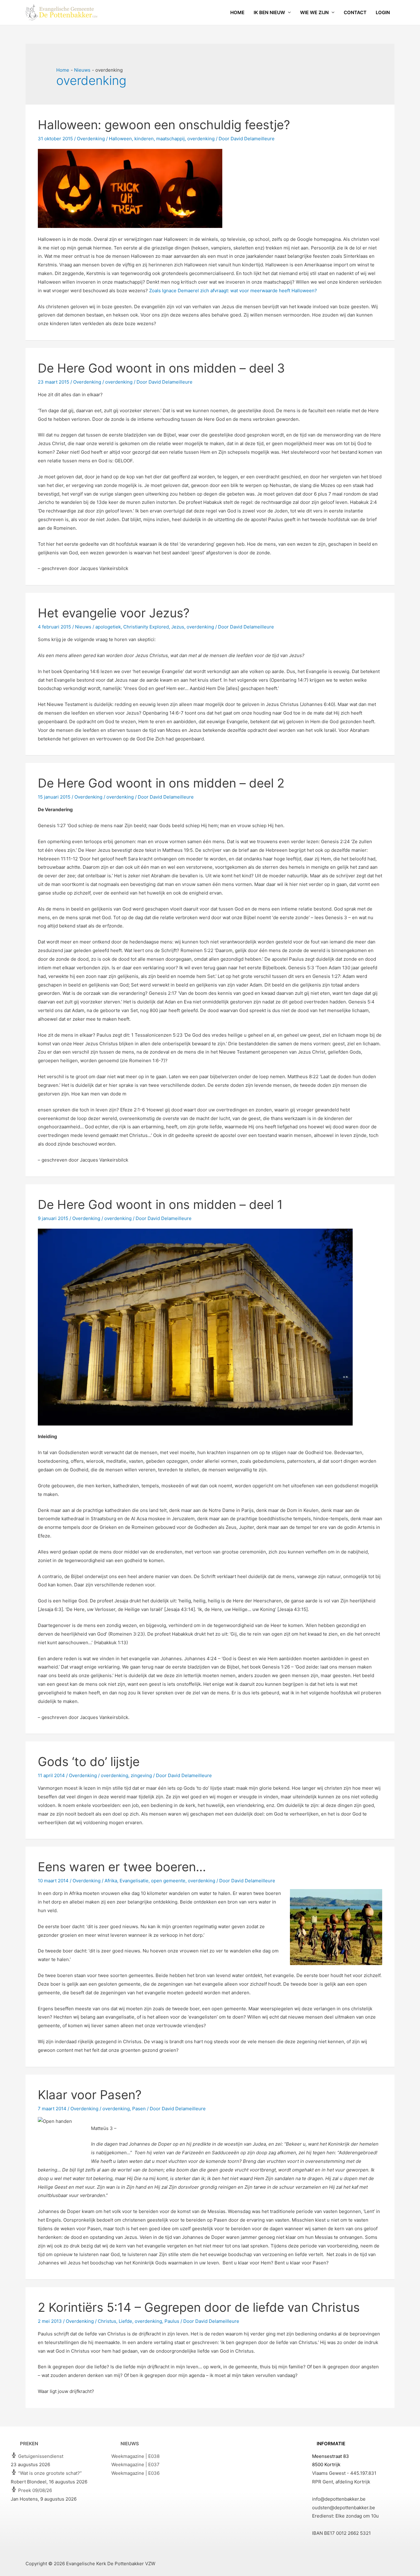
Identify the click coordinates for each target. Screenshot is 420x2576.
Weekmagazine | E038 (135, 2456)
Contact (355, 12)
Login (383, 12)
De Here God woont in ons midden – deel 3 (161, 368)
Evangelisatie (134, 1881)
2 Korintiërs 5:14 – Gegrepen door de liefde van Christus (199, 2307)
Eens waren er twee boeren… (122, 1867)
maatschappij (170, 139)
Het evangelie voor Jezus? (114, 613)
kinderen (144, 139)
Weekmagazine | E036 (135, 2473)
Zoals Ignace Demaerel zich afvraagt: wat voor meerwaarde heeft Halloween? (233, 291)
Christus (107, 2321)
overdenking (201, 139)
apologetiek (108, 627)
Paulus (172, 2321)
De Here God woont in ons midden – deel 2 (161, 783)
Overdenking (91, 139)
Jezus (178, 627)
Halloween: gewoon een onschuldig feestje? (164, 125)
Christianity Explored (146, 627)
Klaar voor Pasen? (90, 2095)
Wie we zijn (314, 12)
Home (237, 12)
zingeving (141, 1775)
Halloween (120, 139)
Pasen (139, 2109)
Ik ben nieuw (269, 12)
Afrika (111, 1881)
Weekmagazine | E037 (135, 2464)
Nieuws (83, 627)
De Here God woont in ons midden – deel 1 (160, 1204)
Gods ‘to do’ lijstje (89, 1762)
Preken (29, 2444)
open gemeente (168, 1881)
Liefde (125, 2321)
